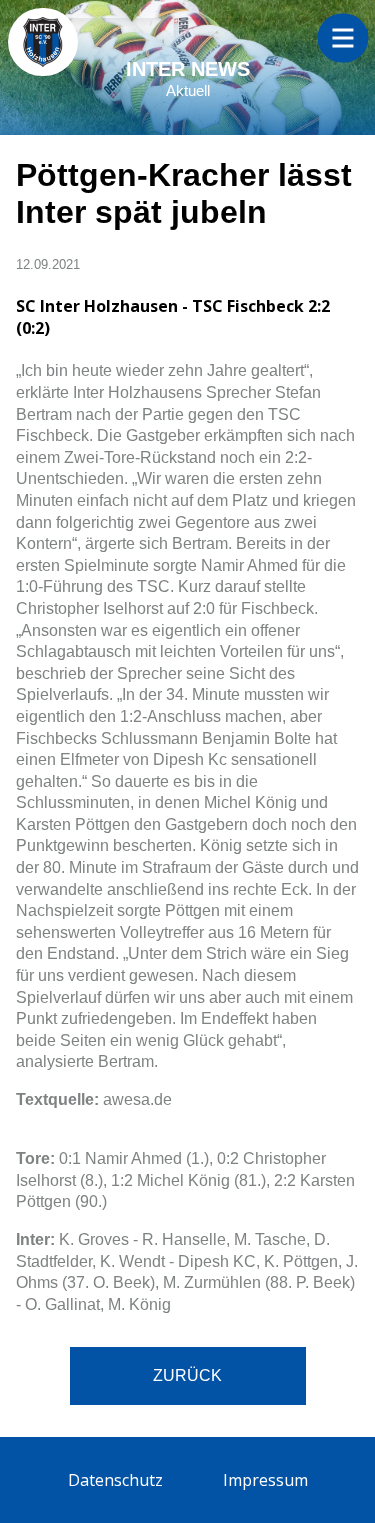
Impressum (265, 1480)
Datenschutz (115, 1480)
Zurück (187, 1375)
